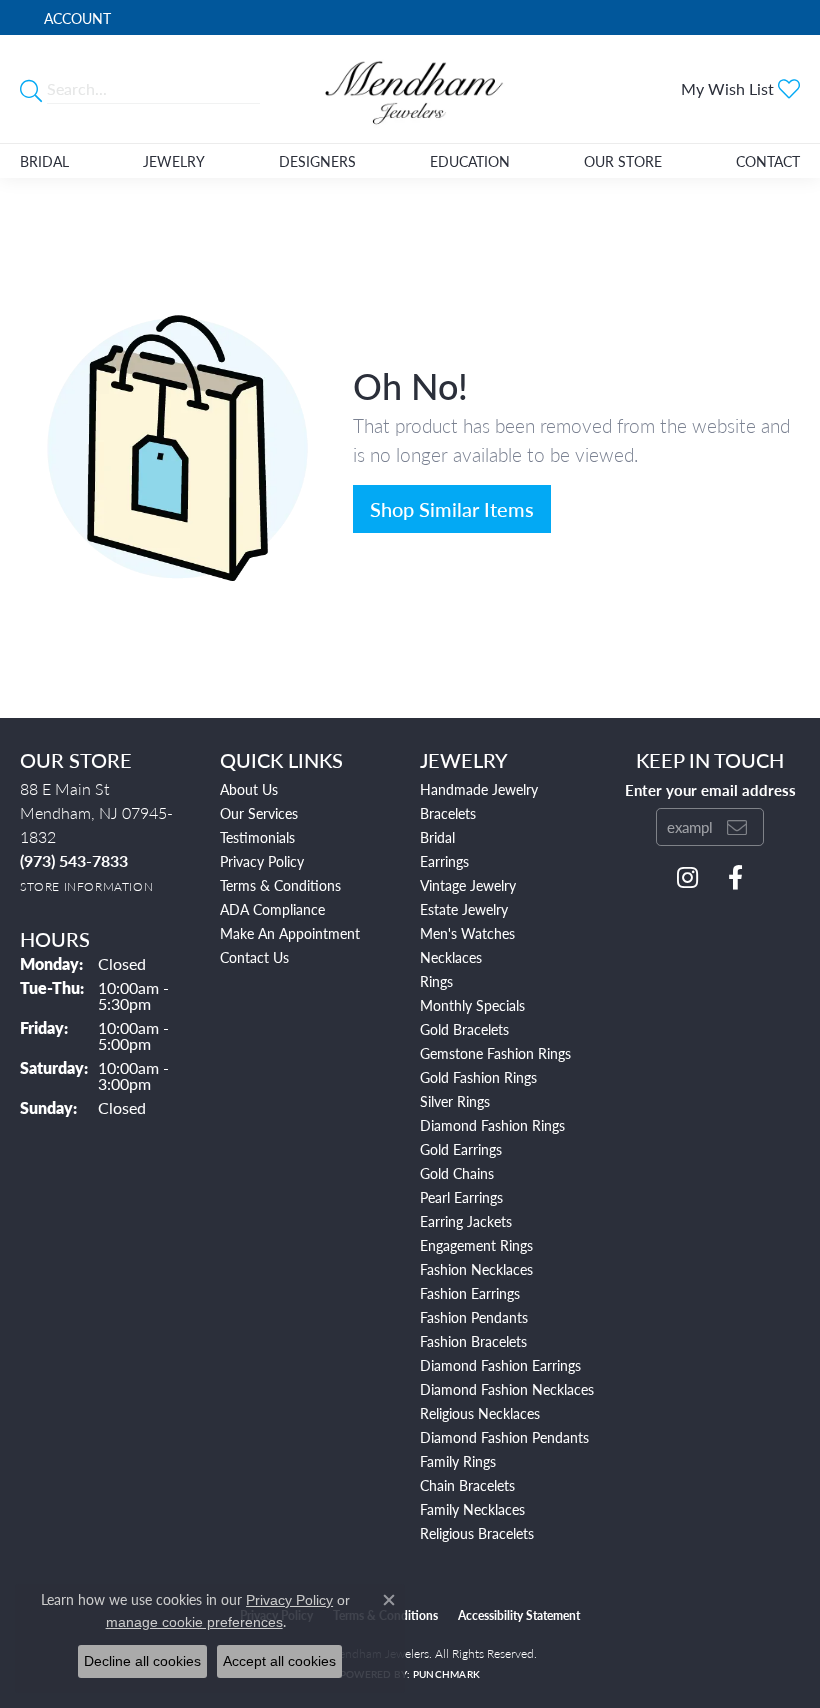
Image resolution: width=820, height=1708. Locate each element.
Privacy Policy (262, 861)
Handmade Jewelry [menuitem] (479, 789)
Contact (768, 161)
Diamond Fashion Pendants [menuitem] (504, 1437)
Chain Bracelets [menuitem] (467, 1485)
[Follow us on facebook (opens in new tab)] (735, 878)
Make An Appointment (290, 933)
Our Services (259, 813)
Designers (317, 161)
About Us (249, 789)
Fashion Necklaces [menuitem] (476, 1269)
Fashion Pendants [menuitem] (474, 1317)
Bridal (44, 161)
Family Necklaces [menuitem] (472, 1509)
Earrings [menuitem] (444, 861)
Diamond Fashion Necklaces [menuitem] (507, 1389)
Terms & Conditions (280, 885)
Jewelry (174, 161)
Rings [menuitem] (436, 981)
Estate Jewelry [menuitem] (464, 909)
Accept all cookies (279, 1661)
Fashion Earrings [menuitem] (470, 1293)
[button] (75, 17)
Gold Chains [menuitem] (457, 1173)
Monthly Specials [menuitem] (472, 1005)
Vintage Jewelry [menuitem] (468, 885)
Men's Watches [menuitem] (467, 933)
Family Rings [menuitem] (458, 1461)
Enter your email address (710, 789)
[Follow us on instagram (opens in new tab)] (687, 878)
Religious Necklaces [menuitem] (480, 1413)
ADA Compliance (272, 909)
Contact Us (254, 957)
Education (470, 161)
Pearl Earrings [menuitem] (461, 1197)
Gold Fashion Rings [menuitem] (478, 1077)
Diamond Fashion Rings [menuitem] (492, 1125)
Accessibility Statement (519, 1615)
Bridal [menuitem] (437, 837)
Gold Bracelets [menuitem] (464, 1029)
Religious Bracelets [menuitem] (477, 1533)
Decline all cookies (142, 1661)
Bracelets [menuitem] (448, 813)
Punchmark (446, 1674)
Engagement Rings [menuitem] (476, 1245)
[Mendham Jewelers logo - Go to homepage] (410, 89)
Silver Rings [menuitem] (455, 1101)
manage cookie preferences (194, 1622)
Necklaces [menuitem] (451, 957)
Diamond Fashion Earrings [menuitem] (500, 1365)
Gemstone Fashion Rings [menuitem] (495, 1053)
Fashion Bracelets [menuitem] (473, 1341)
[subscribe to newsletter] (737, 827)
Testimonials (257, 837)
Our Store (623, 161)
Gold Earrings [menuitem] (461, 1149)
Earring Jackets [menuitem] (466, 1221)
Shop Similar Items (452, 509)
